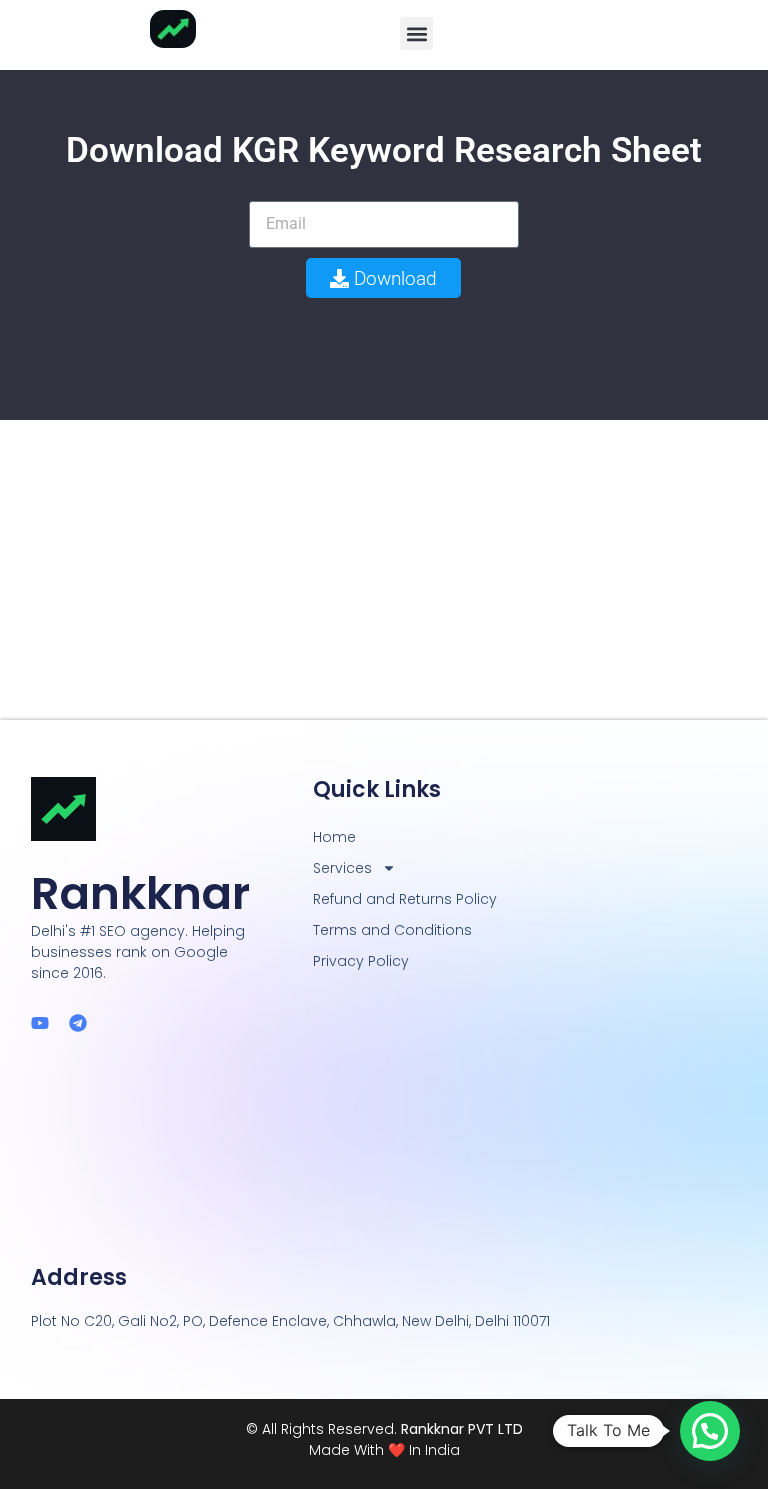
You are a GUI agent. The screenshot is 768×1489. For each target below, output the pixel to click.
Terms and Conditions (392, 930)
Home (334, 837)
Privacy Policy (361, 961)
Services (342, 868)
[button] (416, 33)
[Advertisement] (384, 570)
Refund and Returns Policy (405, 899)
